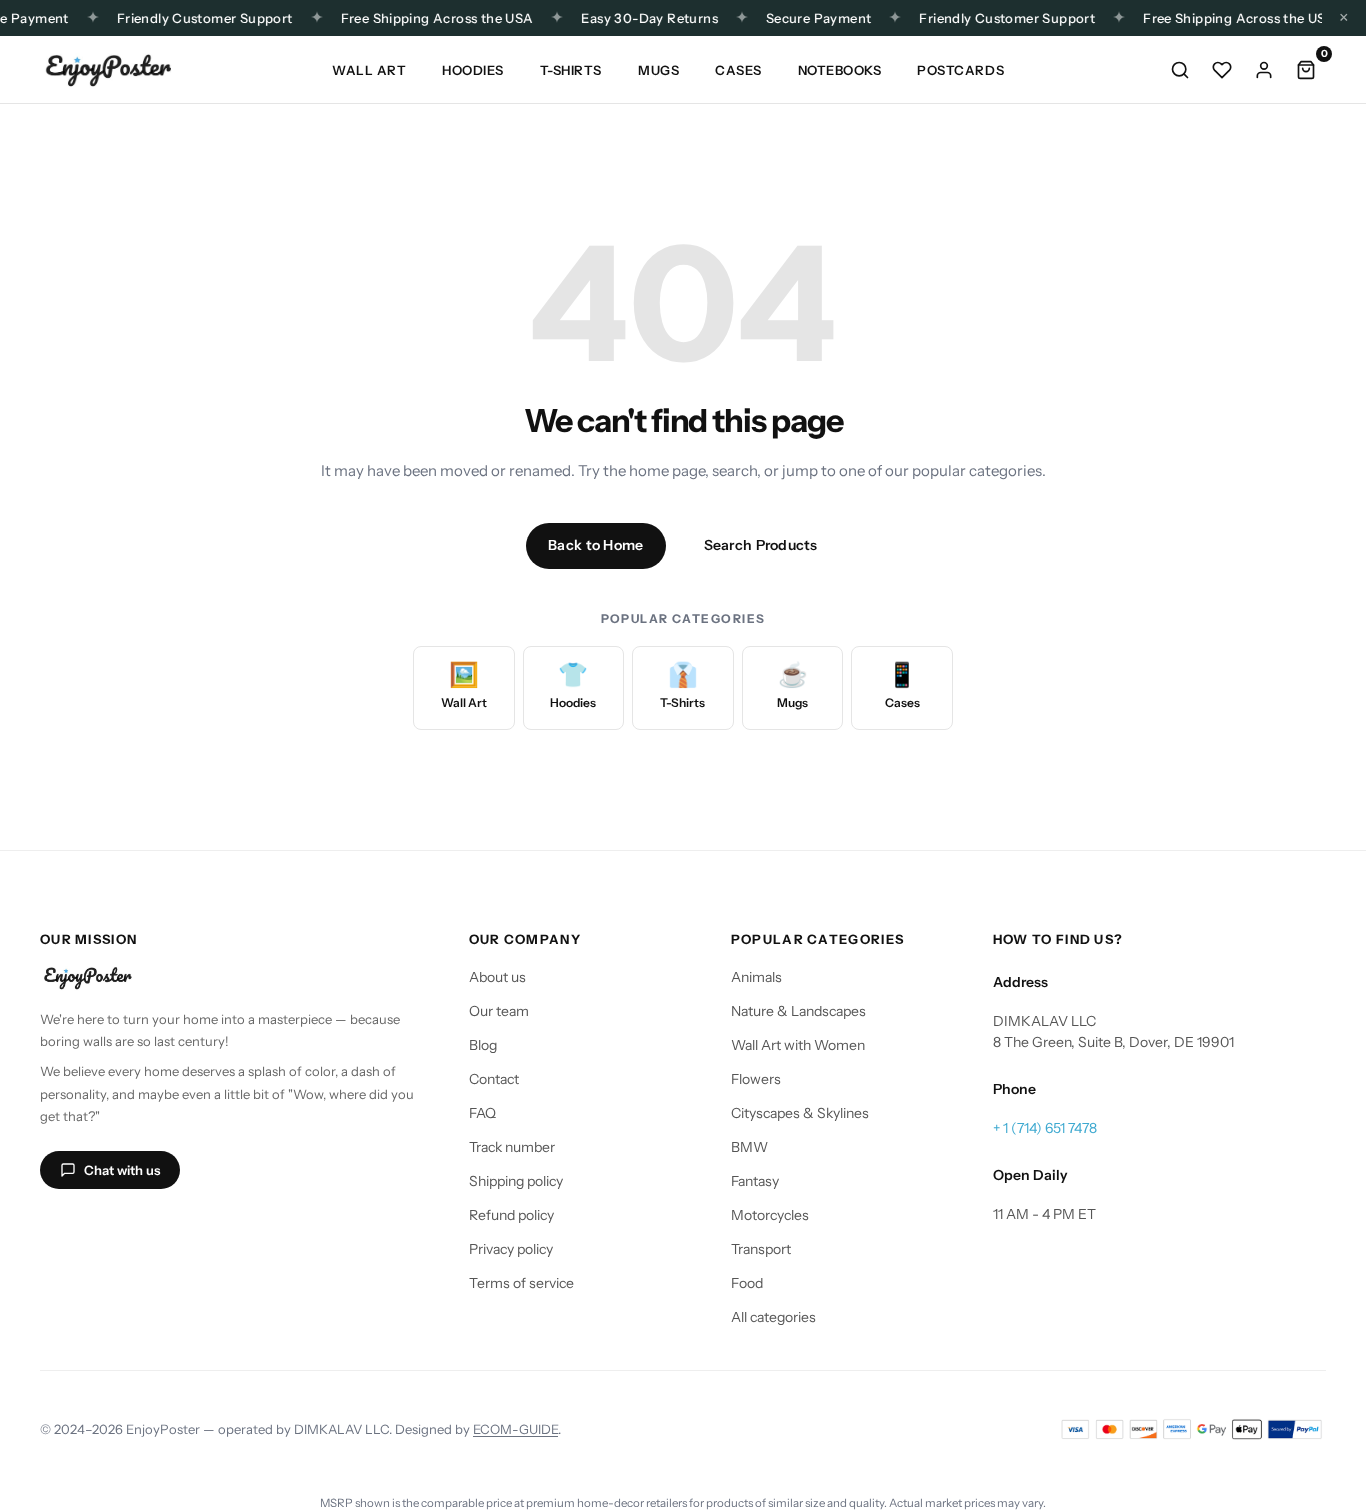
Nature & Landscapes (798, 1011)
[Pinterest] (202, 1227)
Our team (499, 1011)
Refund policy (511, 1215)
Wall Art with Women (798, 1045)
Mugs (658, 70)
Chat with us (122, 1170)
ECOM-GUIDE (515, 1429)
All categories (773, 1317)
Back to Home (595, 545)
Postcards (960, 70)
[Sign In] (1264, 70)
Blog (483, 1045)
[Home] (108, 70)
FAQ (482, 1113)
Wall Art (369, 70)
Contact (494, 1079)
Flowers (756, 1079)
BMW (749, 1147)
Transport (761, 1249)
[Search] (1180, 70)
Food (747, 1283)
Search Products (761, 545)
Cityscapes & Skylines (800, 1113)
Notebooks (840, 70)
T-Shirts (571, 70)
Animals (756, 977)
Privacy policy (511, 1249)
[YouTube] (154, 1227)
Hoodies (473, 70)
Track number (512, 1147)
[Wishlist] (1222, 70)
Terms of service (521, 1283)
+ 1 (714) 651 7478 (1045, 1128)
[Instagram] (58, 1227)
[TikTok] (106, 1227)
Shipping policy (516, 1181)
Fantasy (755, 1181)
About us (497, 977)
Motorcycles (770, 1215)
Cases (738, 70)
